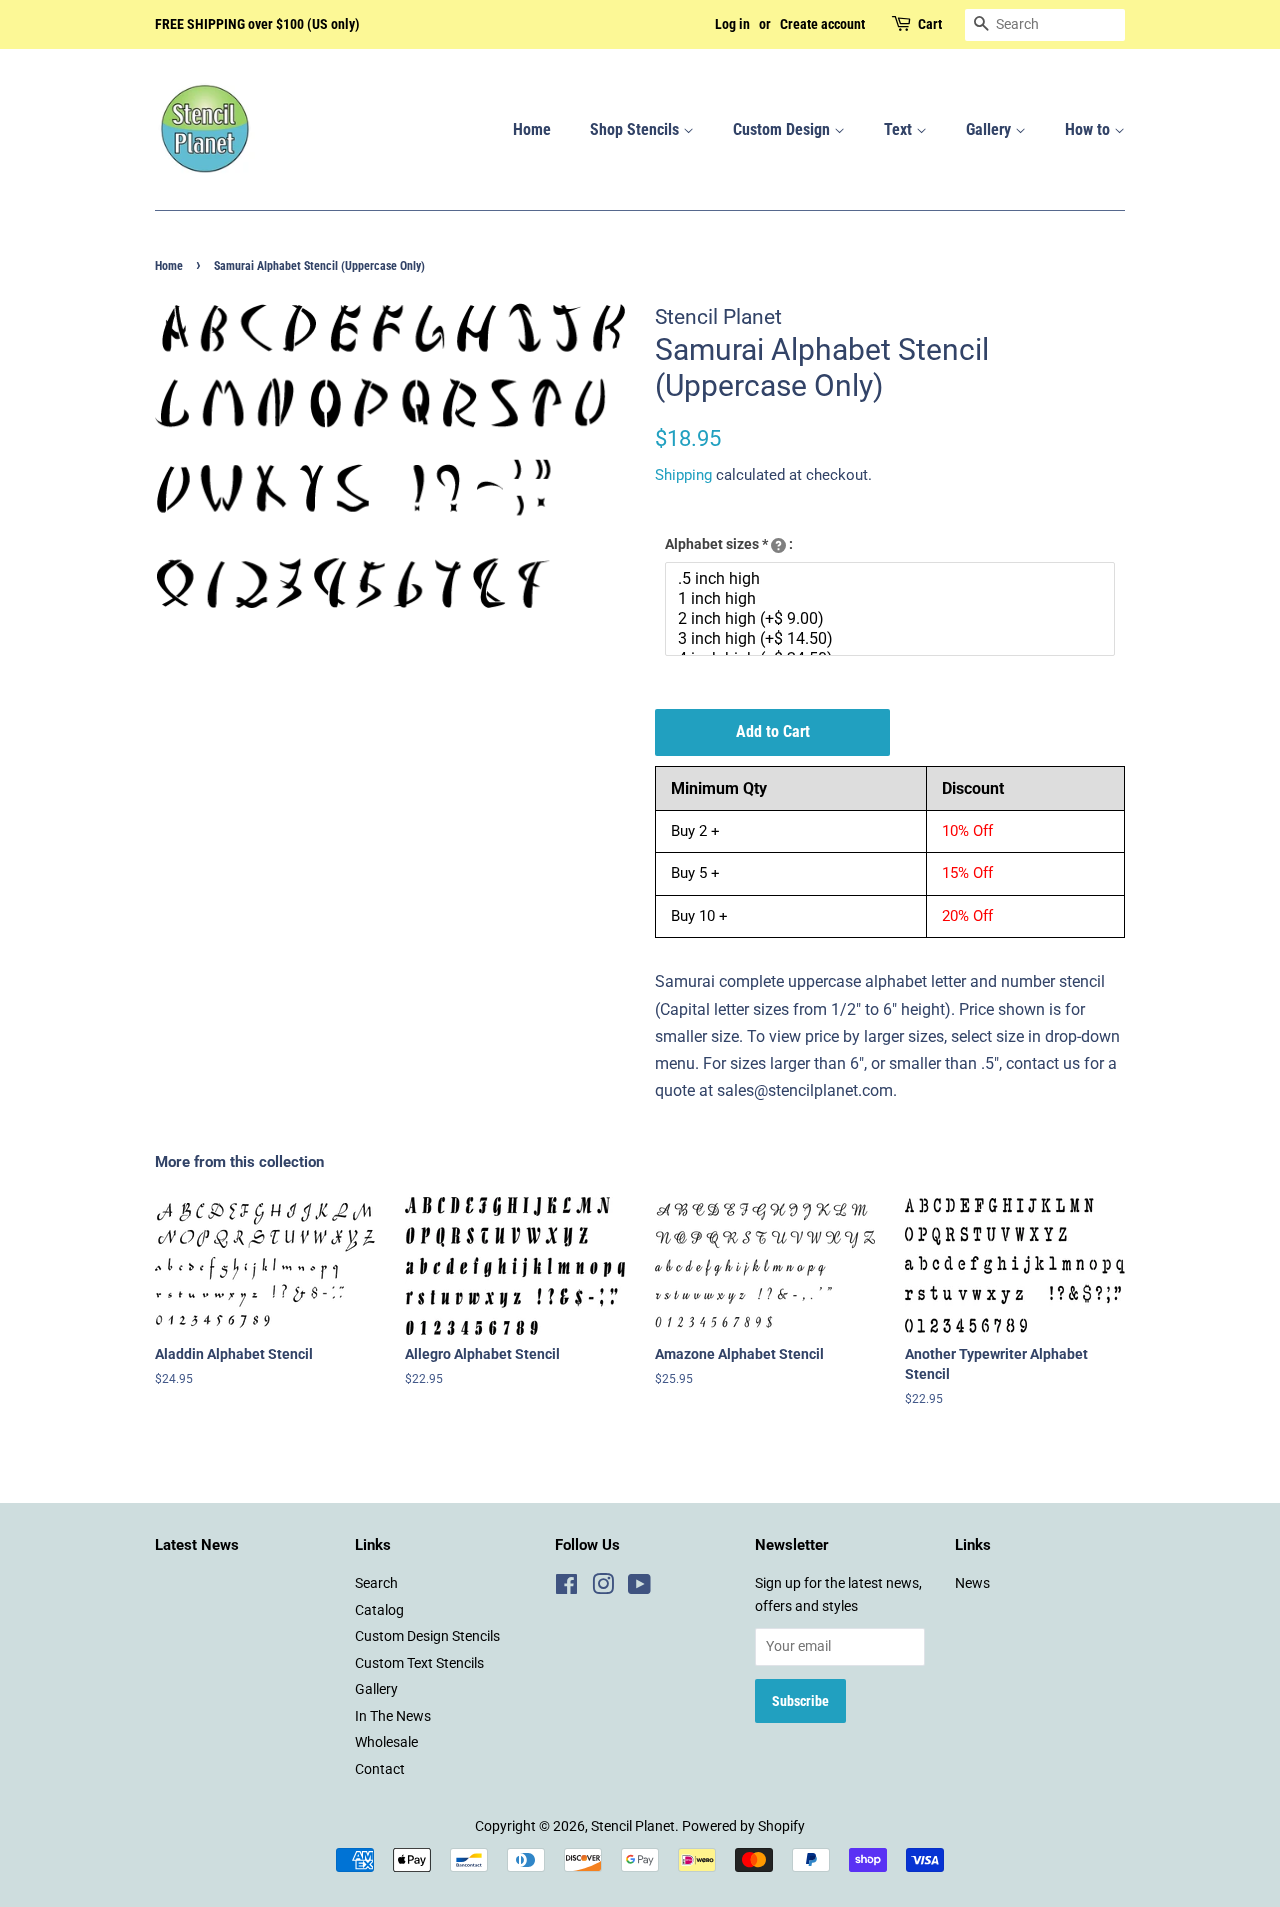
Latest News (197, 1545)
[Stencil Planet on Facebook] (566, 1588)
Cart (930, 24)
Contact (380, 1769)
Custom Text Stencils (419, 1663)
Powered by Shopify (743, 1826)
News (972, 1583)
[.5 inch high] (892, 579)
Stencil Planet (633, 1826)
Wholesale (386, 1742)
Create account (822, 24)
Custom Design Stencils (427, 1636)
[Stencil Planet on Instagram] (603, 1588)
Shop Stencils (636, 129)
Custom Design (783, 129)
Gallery (990, 129)
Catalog (379, 1610)
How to (1089, 129)
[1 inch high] (892, 599)
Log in (732, 24)
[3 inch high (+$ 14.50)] (892, 639)
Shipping (683, 475)
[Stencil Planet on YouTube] (639, 1588)
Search (376, 1583)
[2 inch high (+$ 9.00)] (892, 619)
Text (900, 129)
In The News (393, 1716)
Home (532, 129)
